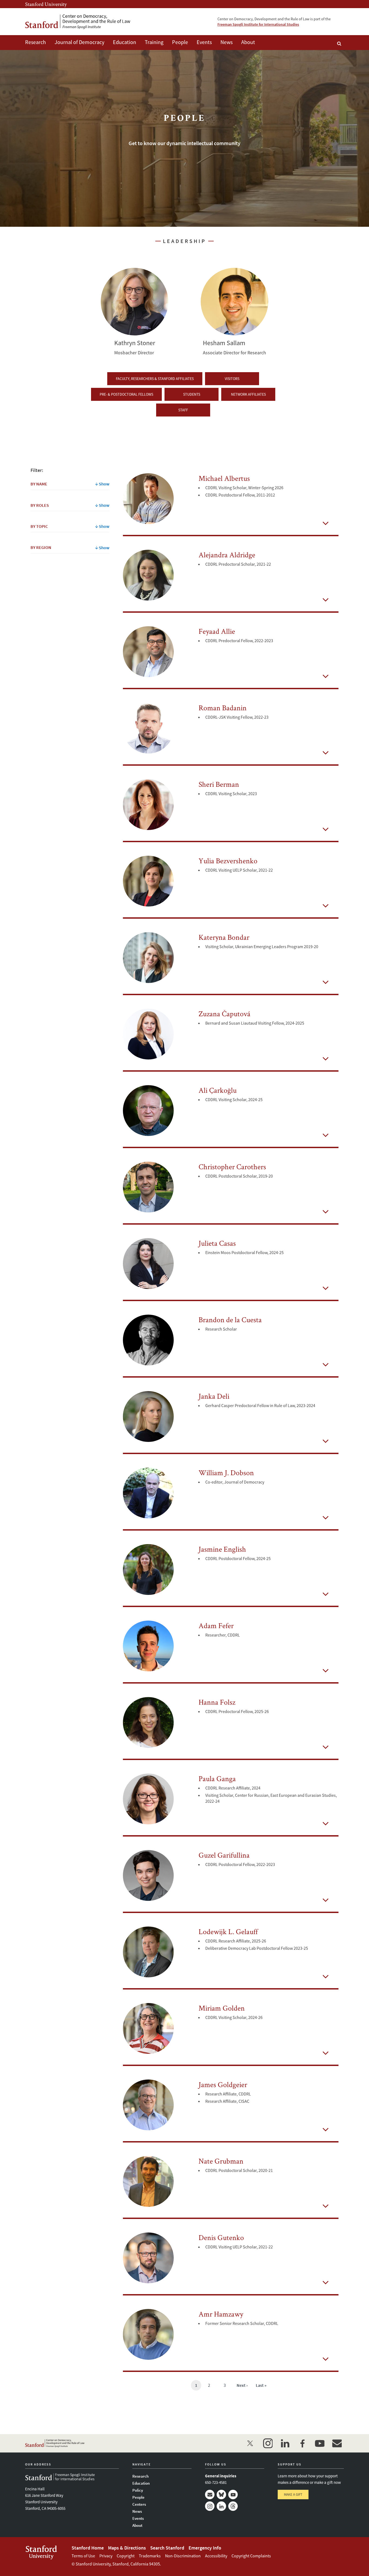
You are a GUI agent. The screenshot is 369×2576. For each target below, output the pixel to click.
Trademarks (150, 2556)
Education (125, 42)
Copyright (126, 2556)
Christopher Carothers (232, 1167)
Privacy (106, 2556)
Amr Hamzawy (221, 2314)
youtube (320, 2443)
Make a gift (293, 2495)
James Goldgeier (223, 2084)
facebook (302, 2443)
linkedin (285, 2443)
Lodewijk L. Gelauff (228, 1931)
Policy (138, 2490)
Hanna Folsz (217, 1702)
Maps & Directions (127, 2548)
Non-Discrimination (183, 2556)
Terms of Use (83, 2556)
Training (154, 42)
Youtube (233, 2495)
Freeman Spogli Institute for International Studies (258, 24)
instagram (268, 2443)
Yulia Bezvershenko (228, 861)
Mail (210, 2495)
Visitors (232, 379)
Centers (139, 2504)
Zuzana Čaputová (224, 1014)
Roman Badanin (223, 708)
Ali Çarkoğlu (218, 1090)
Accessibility (216, 2556)
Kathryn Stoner (135, 302)
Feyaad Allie (217, 631)
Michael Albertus (224, 478)
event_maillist (337, 2443)
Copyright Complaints (251, 2556)
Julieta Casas (217, 1243)
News (227, 42)
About (248, 42)
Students (192, 394)
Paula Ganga (217, 1778)
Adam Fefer (216, 1625)
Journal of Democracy (79, 42)
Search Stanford (167, 2548)
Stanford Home (88, 2548)
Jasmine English (222, 1549)
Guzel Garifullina (224, 1855)
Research (36, 42)
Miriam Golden (222, 2008)
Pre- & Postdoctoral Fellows (126, 394)
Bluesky (221, 2495)
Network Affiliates (248, 394)
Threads (233, 2506)
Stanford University (46, 4)
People (180, 42)
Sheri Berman (219, 784)
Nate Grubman (221, 2161)
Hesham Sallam (234, 302)
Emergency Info (205, 2548)
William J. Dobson (226, 1472)
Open (325, 523)
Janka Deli (214, 1396)
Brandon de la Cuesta (230, 1319)
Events (204, 42)
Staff (183, 410)
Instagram (210, 2506)
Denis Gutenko (221, 2237)
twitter (250, 2443)
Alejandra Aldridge (227, 555)
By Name (39, 484)
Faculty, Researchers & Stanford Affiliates (155, 379)
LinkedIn (221, 2506)
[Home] (78, 22)
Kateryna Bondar (224, 937)
